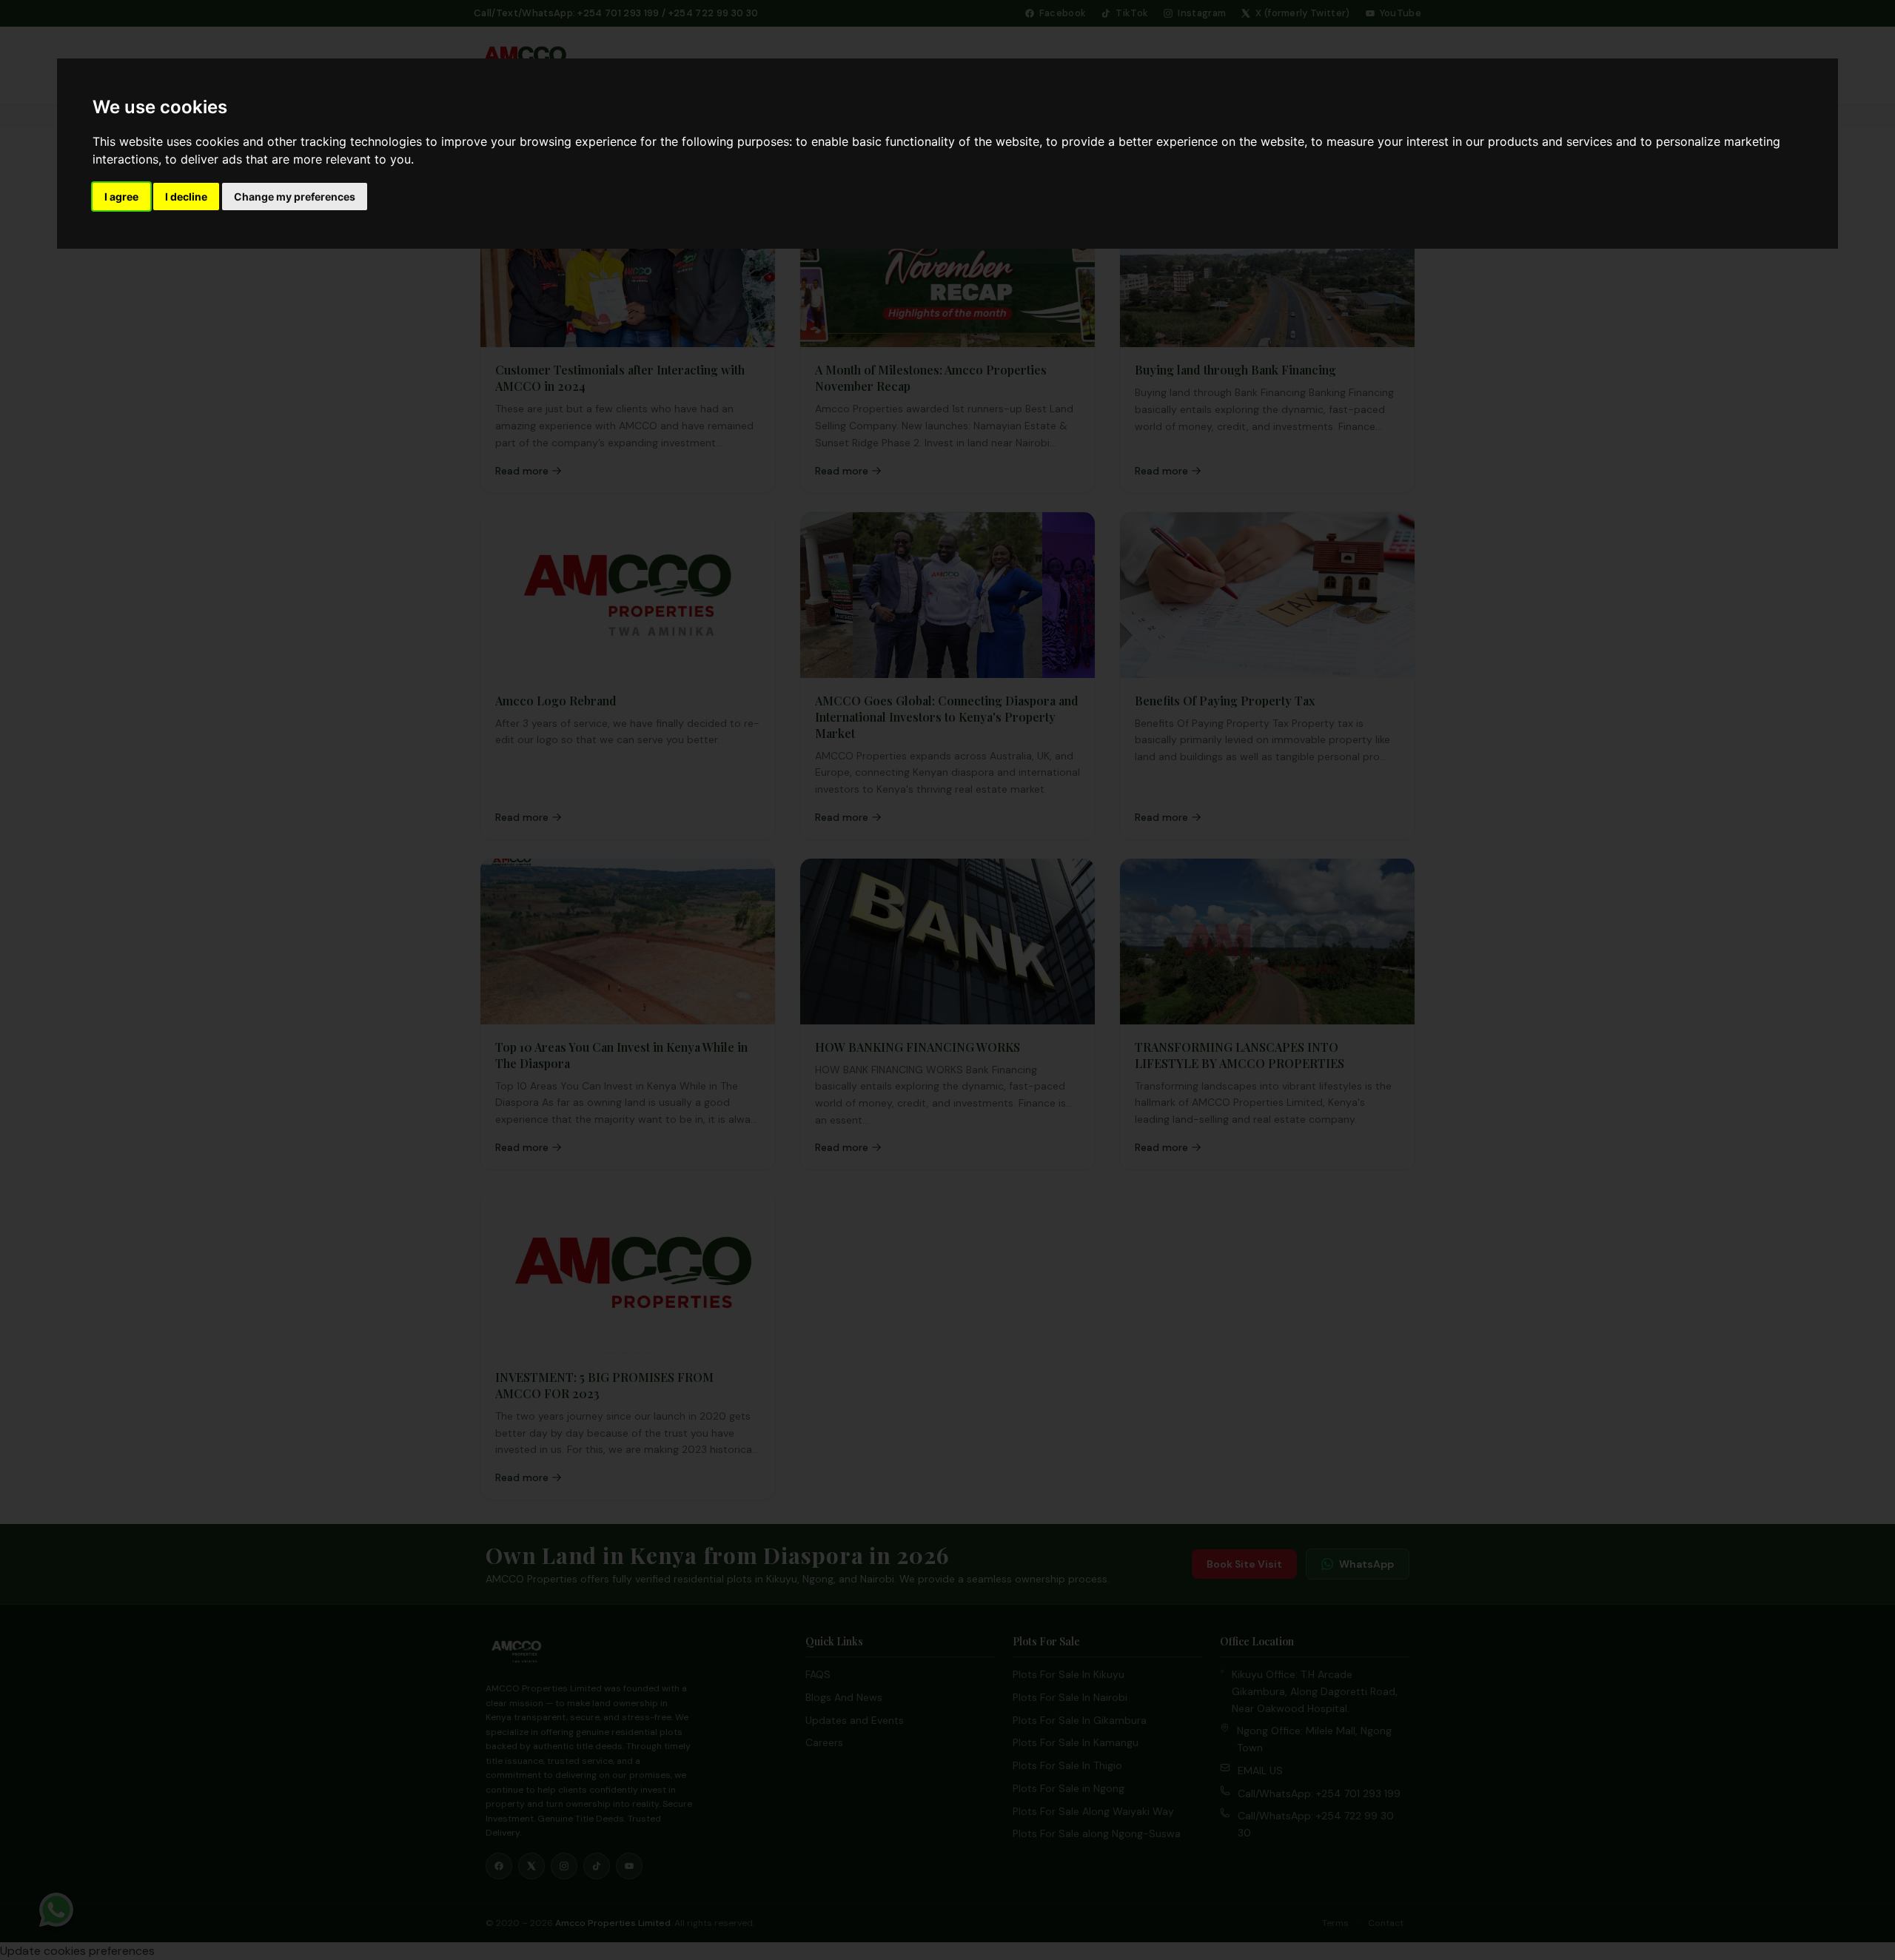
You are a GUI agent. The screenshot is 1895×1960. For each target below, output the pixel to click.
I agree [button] (121, 197)
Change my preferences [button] (295, 197)
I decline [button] (186, 197)
